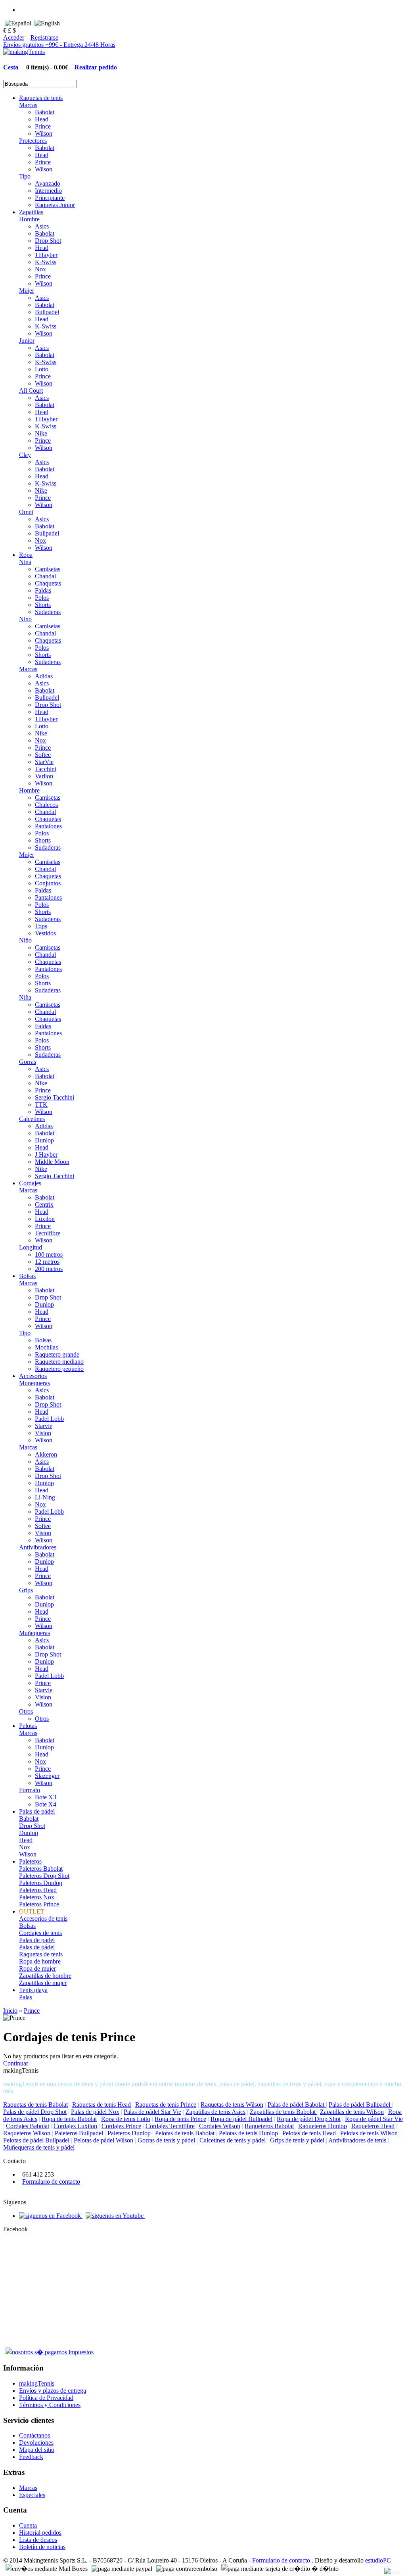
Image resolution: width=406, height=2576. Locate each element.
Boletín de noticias (42, 2547)
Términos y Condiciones (50, 2405)
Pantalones (48, 826)
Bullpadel (47, 312)
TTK (41, 1105)
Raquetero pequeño (59, 1369)
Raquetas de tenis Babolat (35, 2105)
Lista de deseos (38, 2540)
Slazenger (47, 1776)
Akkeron (46, 1454)
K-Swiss (46, 262)
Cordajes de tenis (40, 1933)
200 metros (49, 1269)
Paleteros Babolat (41, 1869)
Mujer (27, 291)
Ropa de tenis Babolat (69, 2119)
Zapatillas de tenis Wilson (352, 2112)
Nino (25, 619)
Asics (42, 226)
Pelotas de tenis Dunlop (248, 2133)
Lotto (42, 369)
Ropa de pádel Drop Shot (309, 2119)
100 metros (49, 1254)
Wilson (44, 133)
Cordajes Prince (121, 2126)
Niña (25, 997)
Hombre (29, 219)
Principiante (50, 198)
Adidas (44, 676)
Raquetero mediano (59, 1362)
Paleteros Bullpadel (79, 2133)
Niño (25, 940)
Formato (30, 1790)
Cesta (15, 67)
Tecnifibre (48, 1233)
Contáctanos (34, 2435)
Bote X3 (46, 1797)
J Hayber (46, 255)
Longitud (31, 1247)
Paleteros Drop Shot (44, 1876)
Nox (40, 269)
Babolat (45, 112)
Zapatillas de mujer (43, 1983)
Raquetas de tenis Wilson (232, 2105)
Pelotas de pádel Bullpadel (36, 2140)
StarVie (44, 762)
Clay (25, 455)
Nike (41, 433)
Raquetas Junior (55, 205)
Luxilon (45, 1219)
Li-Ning (45, 1497)
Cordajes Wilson (220, 2126)
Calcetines (32, 1119)
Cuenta (28, 2525)
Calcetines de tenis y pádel (233, 2140)
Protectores (33, 141)
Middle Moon (52, 1162)
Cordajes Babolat (28, 2126)
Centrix (44, 1205)
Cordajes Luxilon (75, 2126)
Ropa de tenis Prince (180, 2119)
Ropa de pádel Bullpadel (241, 2119)
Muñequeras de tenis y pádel (39, 2147)
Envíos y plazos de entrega (53, 2391)
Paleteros (30, 1861)
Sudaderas (48, 612)
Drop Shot (48, 241)
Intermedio (48, 191)
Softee (43, 755)
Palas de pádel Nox (95, 2112)
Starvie (44, 1426)
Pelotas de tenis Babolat (185, 2133)
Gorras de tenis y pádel (166, 2140)
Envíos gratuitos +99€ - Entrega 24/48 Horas (59, 45)
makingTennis (37, 2383)
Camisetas (48, 569)
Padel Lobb (49, 1419)
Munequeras (34, 1383)
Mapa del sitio (37, 2450)
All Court (31, 391)
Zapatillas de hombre (45, 1976)
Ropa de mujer (37, 1968)
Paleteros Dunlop (41, 1883)
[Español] (18, 23)
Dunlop (44, 1140)
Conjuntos (48, 883)
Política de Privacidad (46, 2398)
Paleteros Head (38, 1890)
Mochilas (46, 1347)
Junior (27, 341)
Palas (26, 1997)
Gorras (28, 1062)
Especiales (32, 2495)
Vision (43, 1433)
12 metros (47, 1262)
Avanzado (48, 183)
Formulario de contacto (51, 2182)
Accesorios (33, 1376)
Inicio (10, 2011)
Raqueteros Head (373, 2126)
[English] (47, 23)
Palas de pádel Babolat (297, 2105)
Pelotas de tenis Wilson (369, 2133)
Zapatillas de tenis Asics (215, 2112)
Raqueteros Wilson (27, 2133)
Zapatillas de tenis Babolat (283, 2112)
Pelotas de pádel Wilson (103, 2140)
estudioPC (378, 2560)
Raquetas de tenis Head (101, 2105)
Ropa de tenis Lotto (126, 2119)
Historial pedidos (40, 2533)
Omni (26, 512)
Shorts (43, 605)
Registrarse (44, 37)
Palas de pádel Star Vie (152, 2112)
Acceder (14, 37)
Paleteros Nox (37, 1897)
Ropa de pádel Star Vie (374, 2119)
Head (42, 119)
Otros (26, 1711)
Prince (43, 126)
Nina (25, 562)
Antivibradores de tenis (357, 2140)
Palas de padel (37, 1940)
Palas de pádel (37, 1811)
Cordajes (30, 1183)
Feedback (31, 2457)
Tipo (25, 176)
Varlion (44, 776)
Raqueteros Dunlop (323, 2126)
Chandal (45, 576)
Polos (42, 598)
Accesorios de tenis (43, 1919)
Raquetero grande (57, 1354)
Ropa (26, 555)
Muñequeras (34, 1633)
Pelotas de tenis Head (309, 2133)
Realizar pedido (93, 67)
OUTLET (32, 1911)
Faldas (43, 590)
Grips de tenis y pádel (297, 2140)
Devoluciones (36, 2443)
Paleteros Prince (39, 1904)
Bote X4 (46, 1804)
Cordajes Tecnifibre (170, 2126)
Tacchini (46, 769)
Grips (26, 1590)
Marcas (28, 105)
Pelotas (28, 1726)
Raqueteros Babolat (269, 2126)
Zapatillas (31, 212)
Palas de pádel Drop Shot (35, 2112)
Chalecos (46, 805)
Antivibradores (38, 1547)
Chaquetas (48, 583)
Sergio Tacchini (55, 1097)
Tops (41, 926)
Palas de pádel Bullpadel (360, 2105)
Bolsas (27, 1276)
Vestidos (45, 933)
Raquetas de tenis (41, 98)
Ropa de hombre (40, 1961)
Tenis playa (33, 1990)
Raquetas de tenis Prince (166, 2105)
